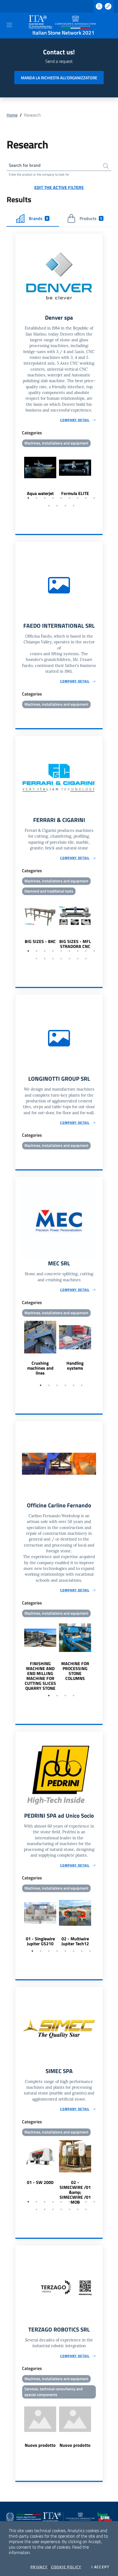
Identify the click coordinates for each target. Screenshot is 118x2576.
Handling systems (75, 1366)
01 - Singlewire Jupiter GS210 (40, 1941)
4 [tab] (53, 498)
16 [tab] (86, 959)
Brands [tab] (38, 218)
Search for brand (25, 165)
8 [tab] (86, 498)
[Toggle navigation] (9, 25)
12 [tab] (65, 506)
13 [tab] (74, 506)
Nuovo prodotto (40, 2445)
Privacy (39, 2567)
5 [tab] (61, 498)
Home (12, 115)
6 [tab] (69, 498)
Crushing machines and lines (40, 1368)
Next (100, 475)
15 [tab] (78, 959)
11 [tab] (57, 506)
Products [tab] (91, 218)
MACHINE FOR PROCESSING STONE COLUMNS (75, 1671)
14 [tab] (69, 959)
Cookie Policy (66, 2567)
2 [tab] (36, 498)
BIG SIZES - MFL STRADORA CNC (75, 944)
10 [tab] (49, 506)
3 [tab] (45, 498)
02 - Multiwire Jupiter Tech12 (75, 1941)
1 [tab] (28, 498)
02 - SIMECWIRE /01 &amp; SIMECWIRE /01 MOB (75, 2192)
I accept (100, 2567)
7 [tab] (78, 498)
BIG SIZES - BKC (40, 941)
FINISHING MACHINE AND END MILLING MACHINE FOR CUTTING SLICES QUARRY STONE (40, 1676)
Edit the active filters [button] (59, 187)
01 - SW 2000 (40, 2182)
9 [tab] (94, 498)
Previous (18, 475)
